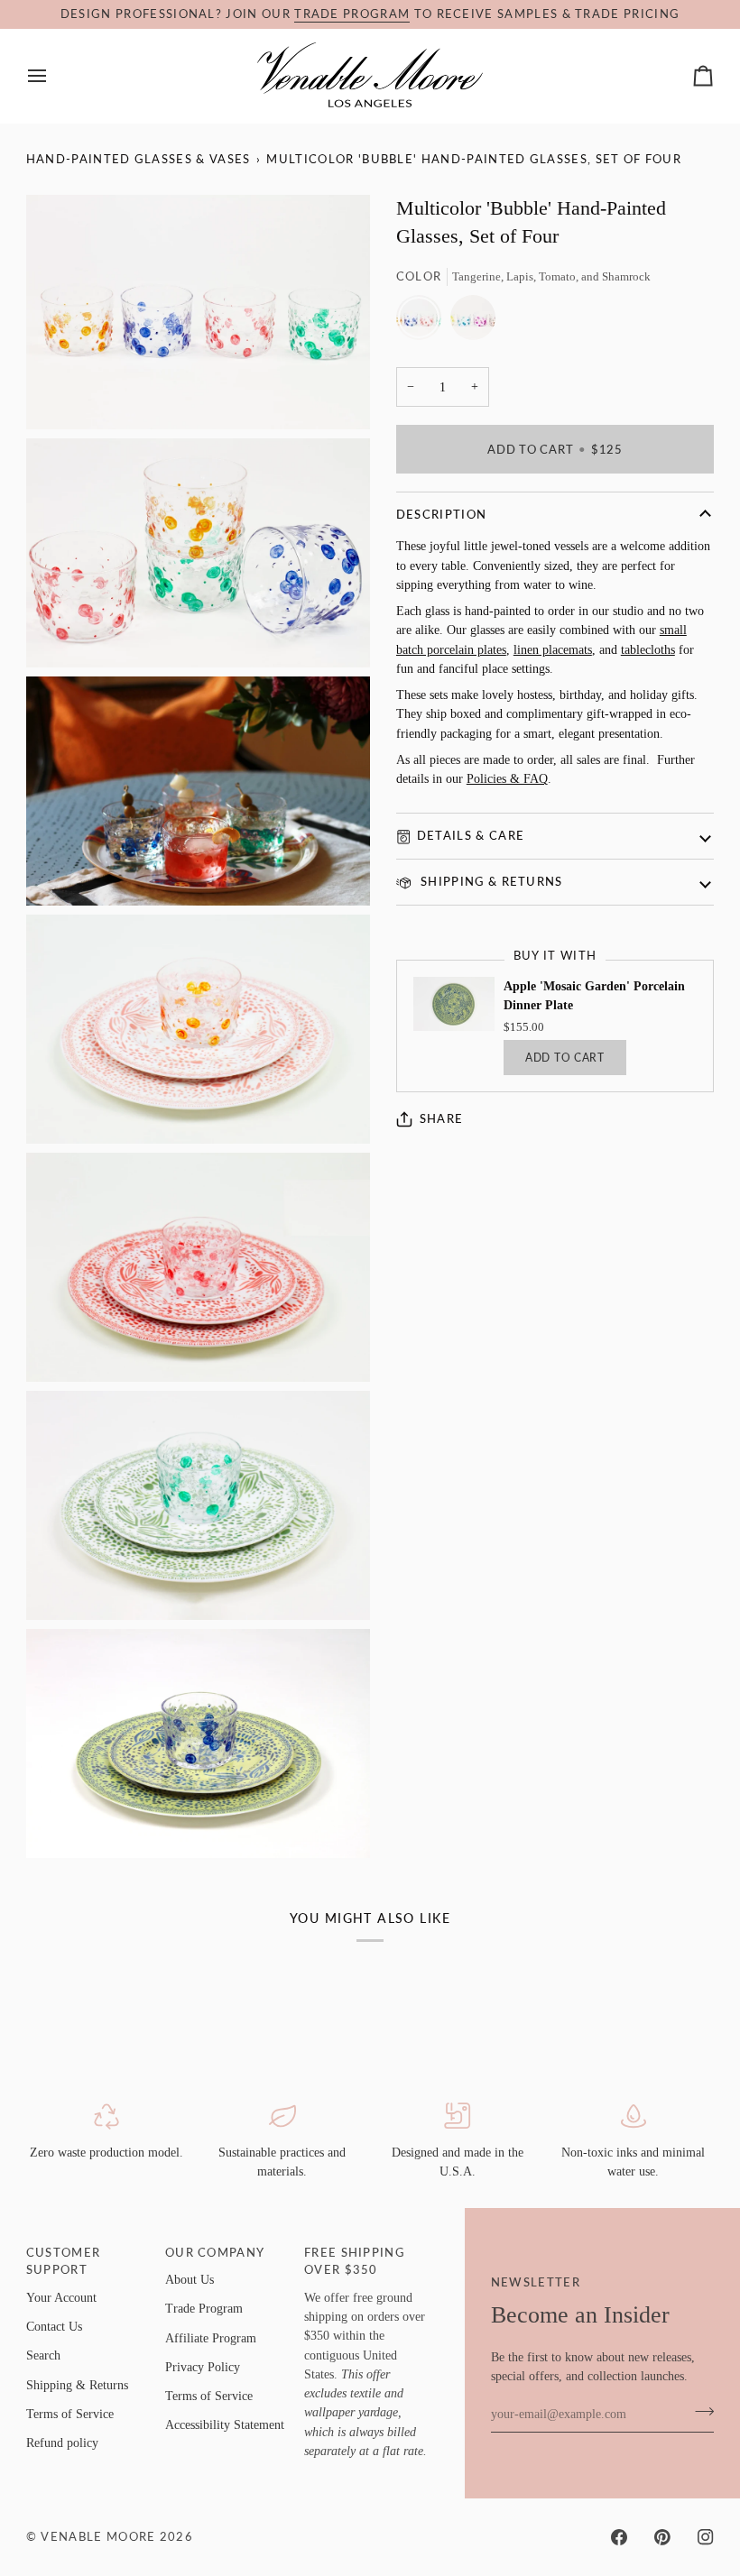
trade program (352, 14)
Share (442, 1118)
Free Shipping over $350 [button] (354, 2261)
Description (441, 514)
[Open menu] (53, 76)
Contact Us (54, 2326)
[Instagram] (706, 2537)
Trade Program (204, 2308)
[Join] (699, 2412)
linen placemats (553, 649)
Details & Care (471, 835)
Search (43, 2355)
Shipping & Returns (490, 881)
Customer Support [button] (64, 2261)
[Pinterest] (662, 2537)
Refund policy (62, 2443)
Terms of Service (70, 2414)
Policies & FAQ (507, 778)
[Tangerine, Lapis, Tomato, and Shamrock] (423, 322)
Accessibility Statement (225, 2424)
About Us (190, 2279)
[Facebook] (619, 2537)
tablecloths (648, 649)
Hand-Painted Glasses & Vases (139, 159)
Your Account (61, 2297)
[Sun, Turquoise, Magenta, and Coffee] (473, 322)
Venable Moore (98, 2536)
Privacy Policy (203, 2367)
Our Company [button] (215, 2252)
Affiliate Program (211, 2338)
